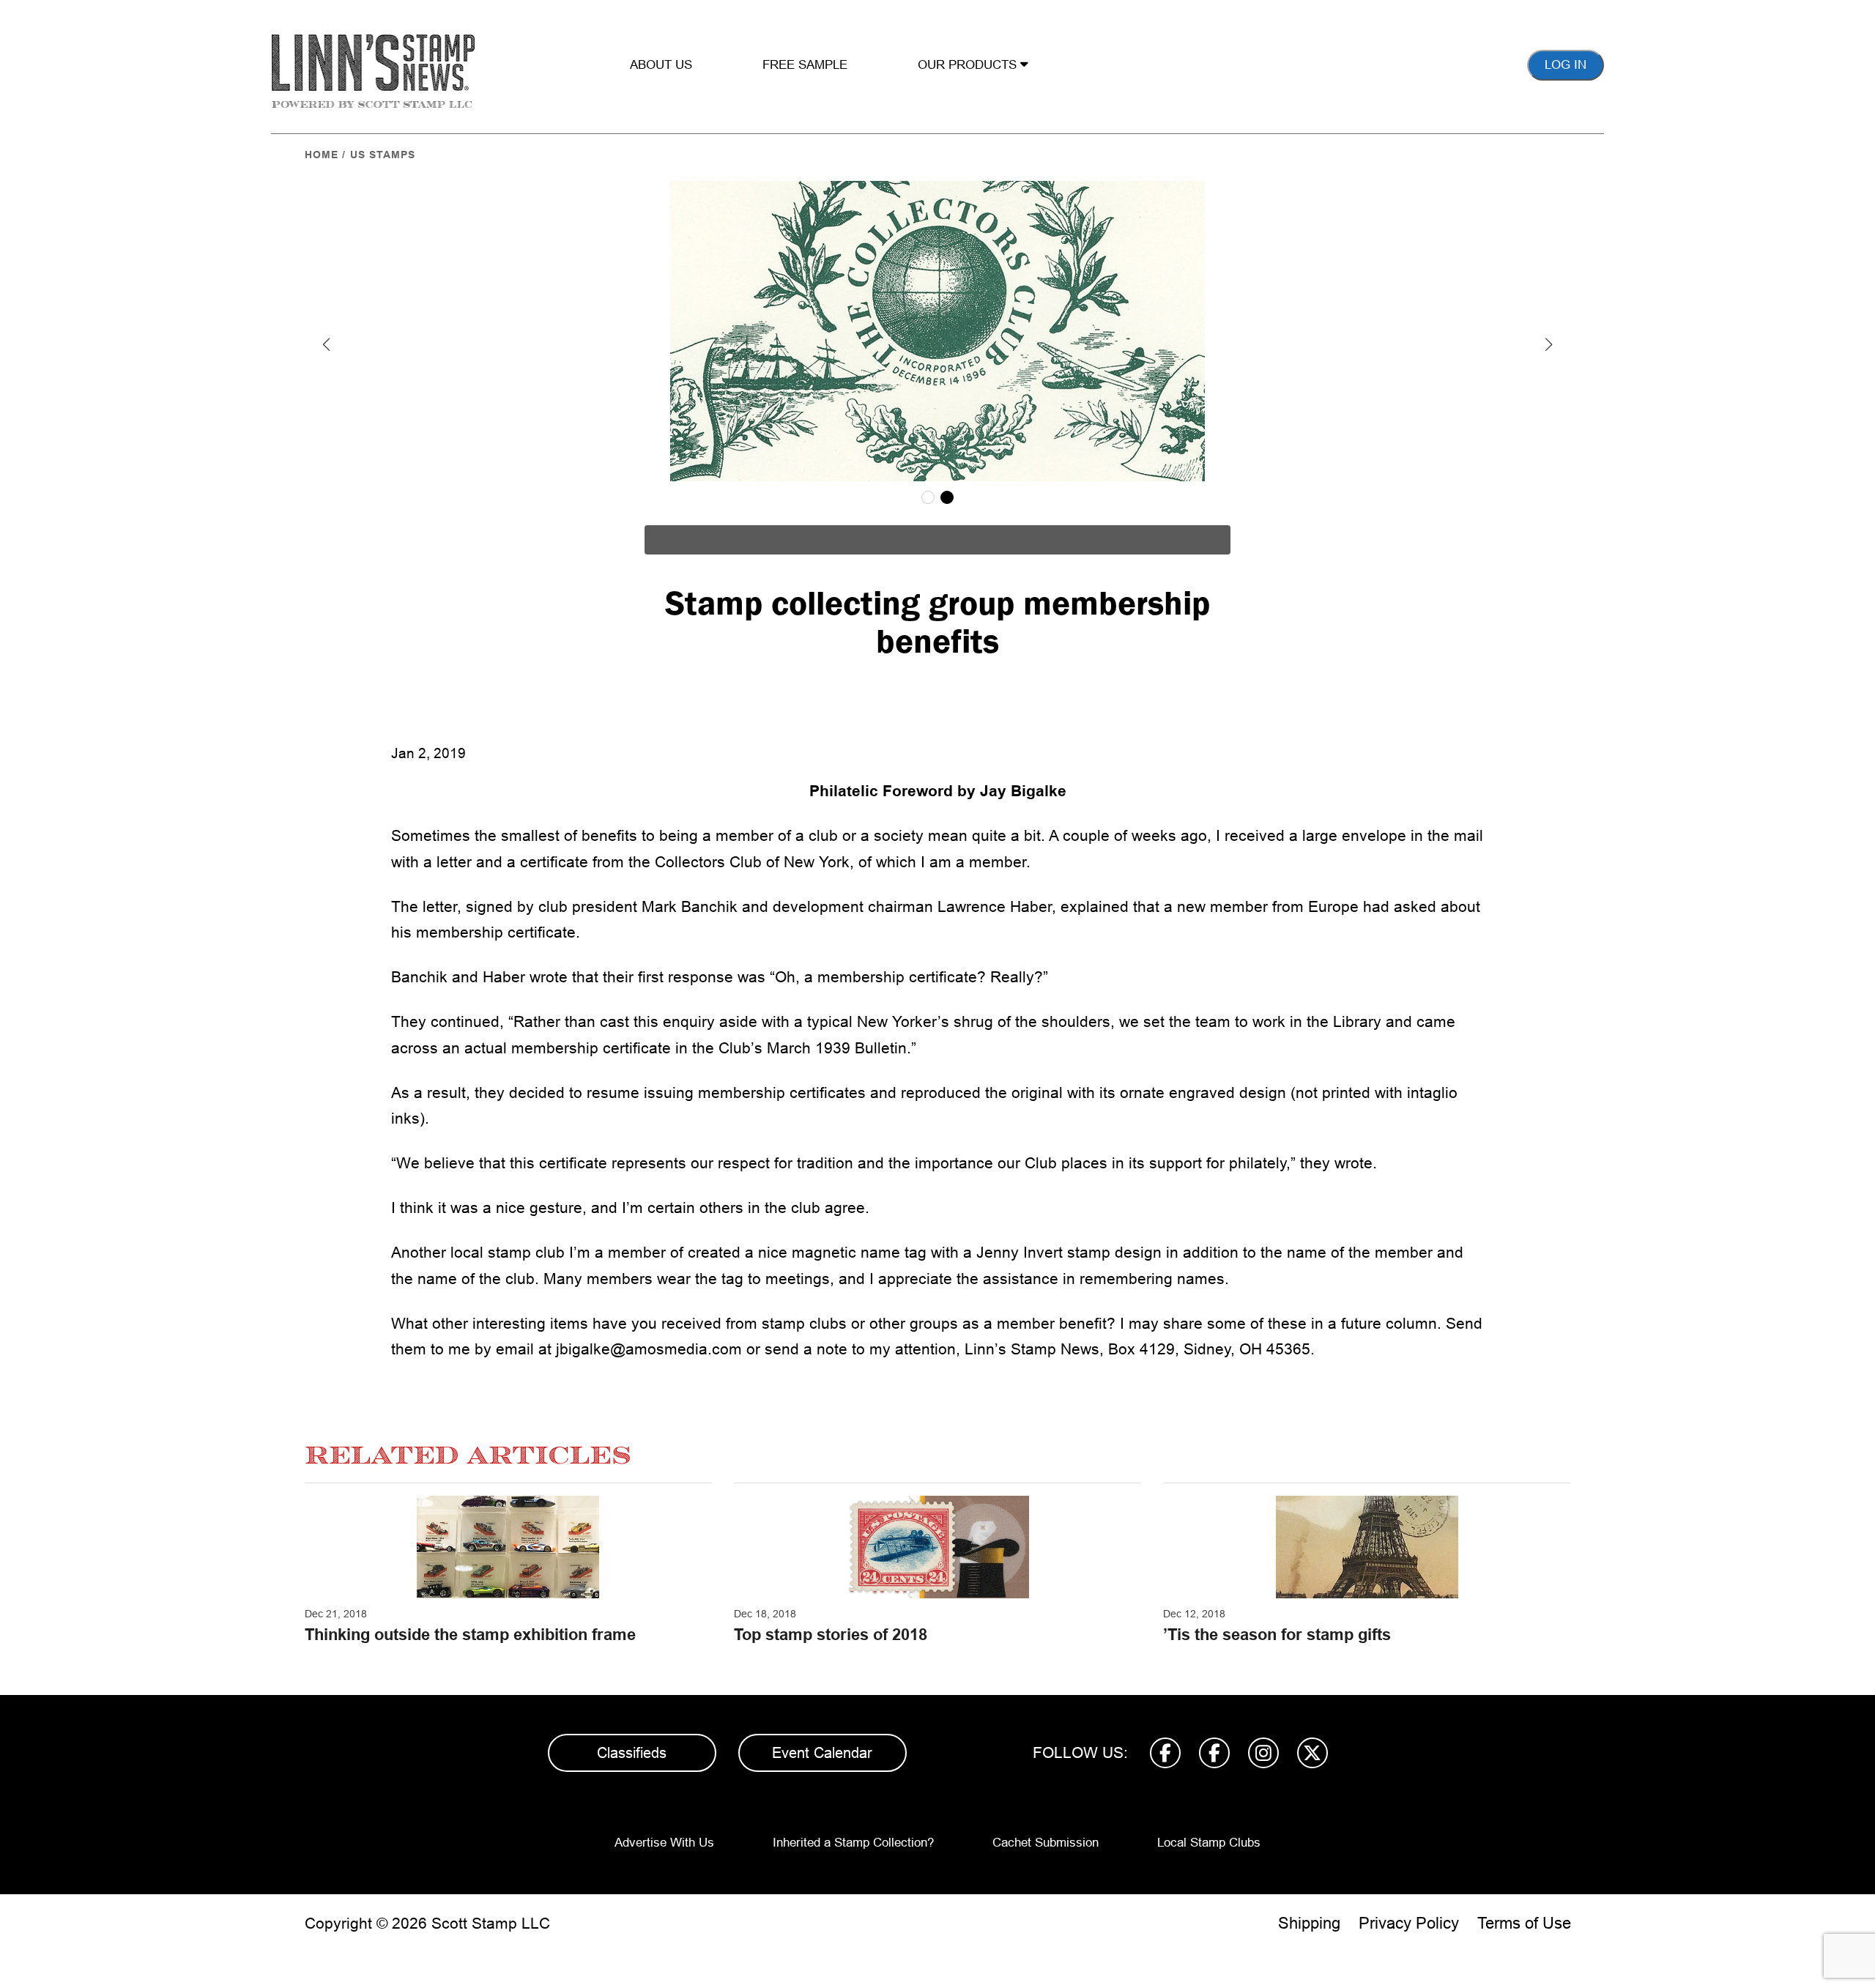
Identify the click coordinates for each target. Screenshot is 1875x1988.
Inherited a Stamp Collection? (853, 1843)
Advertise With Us (664, 1843)
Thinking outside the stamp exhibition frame (470, 1635)
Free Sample (805, 65)
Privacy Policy (1409, 1923)
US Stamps (383, 155)
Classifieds (632, 1753)
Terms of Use (1524, 1923)
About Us (661, 65)
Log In (1566, 65)
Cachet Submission (1046, 1843)
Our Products (969, 65)
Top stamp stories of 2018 (831, 1635)
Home (322, 155)
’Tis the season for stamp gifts (1277, 1635)
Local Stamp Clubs (1209, 1843)
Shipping (1309, 1923)
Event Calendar (822, 1753)
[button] (327, 344)
